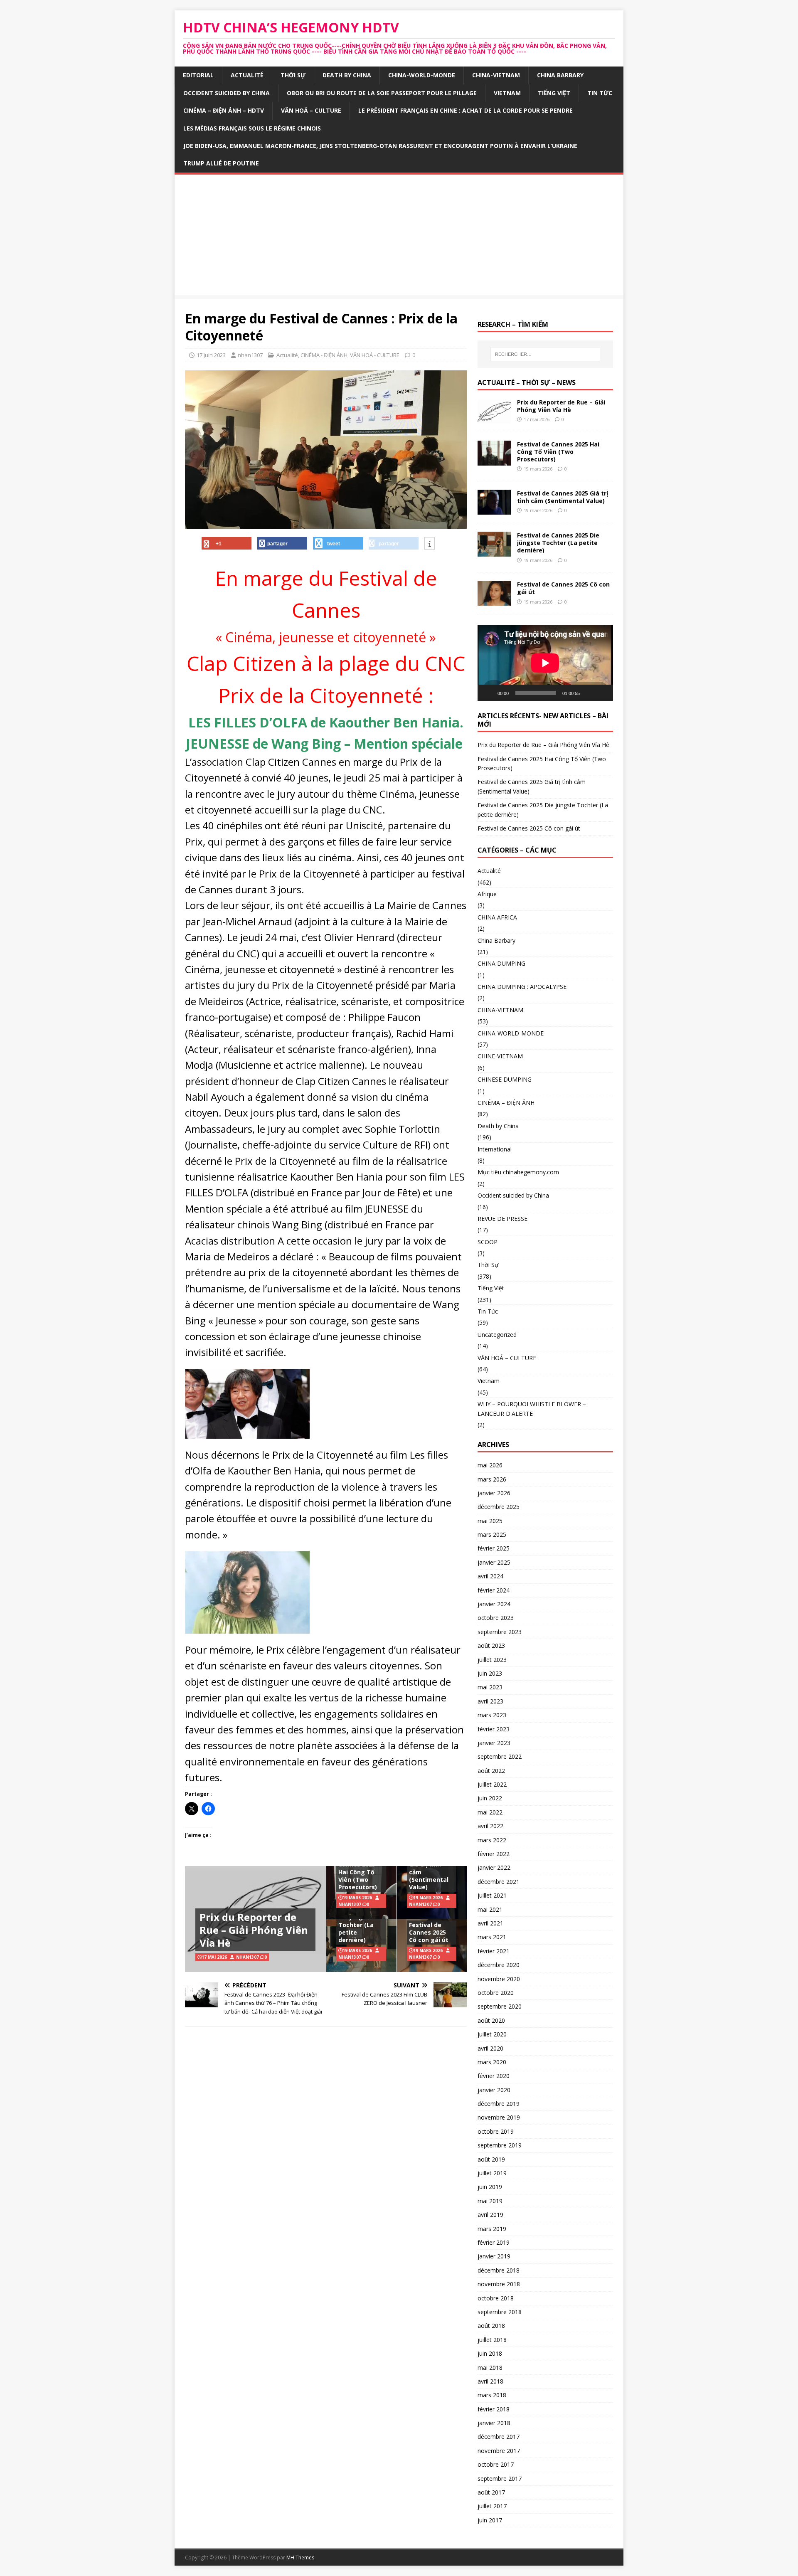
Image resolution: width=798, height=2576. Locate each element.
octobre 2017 (496, 2464)
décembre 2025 (499, 1507)
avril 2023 (490, 1701)
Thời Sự (293, 75)
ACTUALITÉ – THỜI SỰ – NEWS (527, 382)
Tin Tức (600, 93)
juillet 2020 (492, 2034)
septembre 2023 (500, 1632)
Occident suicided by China (227, 93)
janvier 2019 (494, 2256)
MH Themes (300, 2558)
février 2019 (494, 2242)
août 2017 (491, 2492)
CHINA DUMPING (501, 963)
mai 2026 (490, 1465)
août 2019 (491, 2159)
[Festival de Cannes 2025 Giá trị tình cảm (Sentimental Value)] (494, 510)
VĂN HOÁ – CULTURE (311, 110)
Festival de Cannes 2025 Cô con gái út (429, 1932)
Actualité (247, 75)
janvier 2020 (494, 2090)
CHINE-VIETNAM (500, 1056)
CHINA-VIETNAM (496, 75)
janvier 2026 (494, 1493)
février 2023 (494, 1729)
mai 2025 (490, 1521)
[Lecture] (488, 693)
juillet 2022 (492, 1784)
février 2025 (494, 1548)
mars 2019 (492, 2229)
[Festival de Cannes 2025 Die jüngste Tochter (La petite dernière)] (494, 552)
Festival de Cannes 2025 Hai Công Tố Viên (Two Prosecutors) (358, 1872)
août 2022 (491, 1771)
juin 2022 (490, 1798)
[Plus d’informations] (430, 544)
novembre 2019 (499, 2117)
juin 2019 (490, 2187)
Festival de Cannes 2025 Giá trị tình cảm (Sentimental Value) (429, 1868)
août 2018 (491, 2326)
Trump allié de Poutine (221, 163)
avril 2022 (490, 1826)
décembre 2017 (499, 2437)
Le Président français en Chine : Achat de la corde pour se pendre (465, 110)
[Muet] (589, 693)
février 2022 (494, 1854)
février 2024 (494, 1590)
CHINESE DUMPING (505, 1079)
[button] (247, 1404)
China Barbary (560, 75)
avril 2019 (490, 2215)
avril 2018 (490, 2381)
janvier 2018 (494, 2423)
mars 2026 (492, 1479)
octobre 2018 (496, 2298)
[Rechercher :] (545, 354)
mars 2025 (492, 1535)
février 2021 (494, 1951)
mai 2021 (490, 1909)
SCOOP (488, 1242)
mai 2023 (490, 1687)
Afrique (487, 894)
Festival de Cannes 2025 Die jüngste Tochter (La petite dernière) (357, 1921)
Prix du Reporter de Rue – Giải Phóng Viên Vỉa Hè (254, 1930)
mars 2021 (492, 1937)
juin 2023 (490, 1673)
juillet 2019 (492, 2173)
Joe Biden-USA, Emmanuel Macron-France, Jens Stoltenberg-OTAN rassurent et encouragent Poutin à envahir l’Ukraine (380, 146)
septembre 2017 (500, 2479)
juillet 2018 (492, 2340)
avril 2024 (490, 1576)
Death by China (347, 75)
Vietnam (507, 93)
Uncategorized (497, 1335)
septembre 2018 (500, 2312)
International (495, 1149)
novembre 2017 (499, 2451)
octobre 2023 (496, 1618)
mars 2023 (492, 1715)
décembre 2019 (499, 2104)
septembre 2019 (500, 2145)
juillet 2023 (492, 1660)
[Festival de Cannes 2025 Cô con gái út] (494, 601)
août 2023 (491, 1645)
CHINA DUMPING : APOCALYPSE (522, 987)
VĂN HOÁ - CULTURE (375, 355)
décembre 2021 (499, 1882)
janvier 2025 (494, 1562)
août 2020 (491, 2020)
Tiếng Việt (554, 93)
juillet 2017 (492, 2506)
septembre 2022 (500, 1756)
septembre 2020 (500, 2006)
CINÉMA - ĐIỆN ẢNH (324, 355)
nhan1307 (250, 355)
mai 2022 (490, 1812)
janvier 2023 (494, 1743)
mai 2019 (490, 2201)
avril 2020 (490, 2048)
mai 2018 (490, 2368)
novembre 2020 (499, 1979)
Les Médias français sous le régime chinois (252, 128)
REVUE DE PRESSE (502, 1219)
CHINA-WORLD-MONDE (422, 75)
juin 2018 (490, 2353)
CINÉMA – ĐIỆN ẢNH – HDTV (224, 110)
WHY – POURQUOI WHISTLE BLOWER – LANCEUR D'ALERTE (532, 1409)
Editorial (198, 75)
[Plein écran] (602, 693)
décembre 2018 (499, 2270)
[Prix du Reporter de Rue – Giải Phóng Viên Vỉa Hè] (494, 419)
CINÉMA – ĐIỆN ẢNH (506, 1103)
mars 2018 (492, 2395)
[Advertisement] (399, 237)
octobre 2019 (496, 2131)
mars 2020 (492, 2062)
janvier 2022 (494, 1867)
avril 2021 (490, 1923)
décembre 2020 (499, 1965)
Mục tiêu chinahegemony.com (518, 1172)
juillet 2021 (492, 1895)
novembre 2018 (499, 2284)
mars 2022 (492, 1840)
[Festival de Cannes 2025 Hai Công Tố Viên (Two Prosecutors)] (494, 461)
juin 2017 (490, 2520)
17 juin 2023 (211, 355)
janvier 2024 (494, 1604)
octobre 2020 (496, 1993)
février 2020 (494, 2076)
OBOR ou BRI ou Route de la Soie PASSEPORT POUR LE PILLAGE (382, 93)
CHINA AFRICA (497, 917)
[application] (545, 663)
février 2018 (494, 2409)
